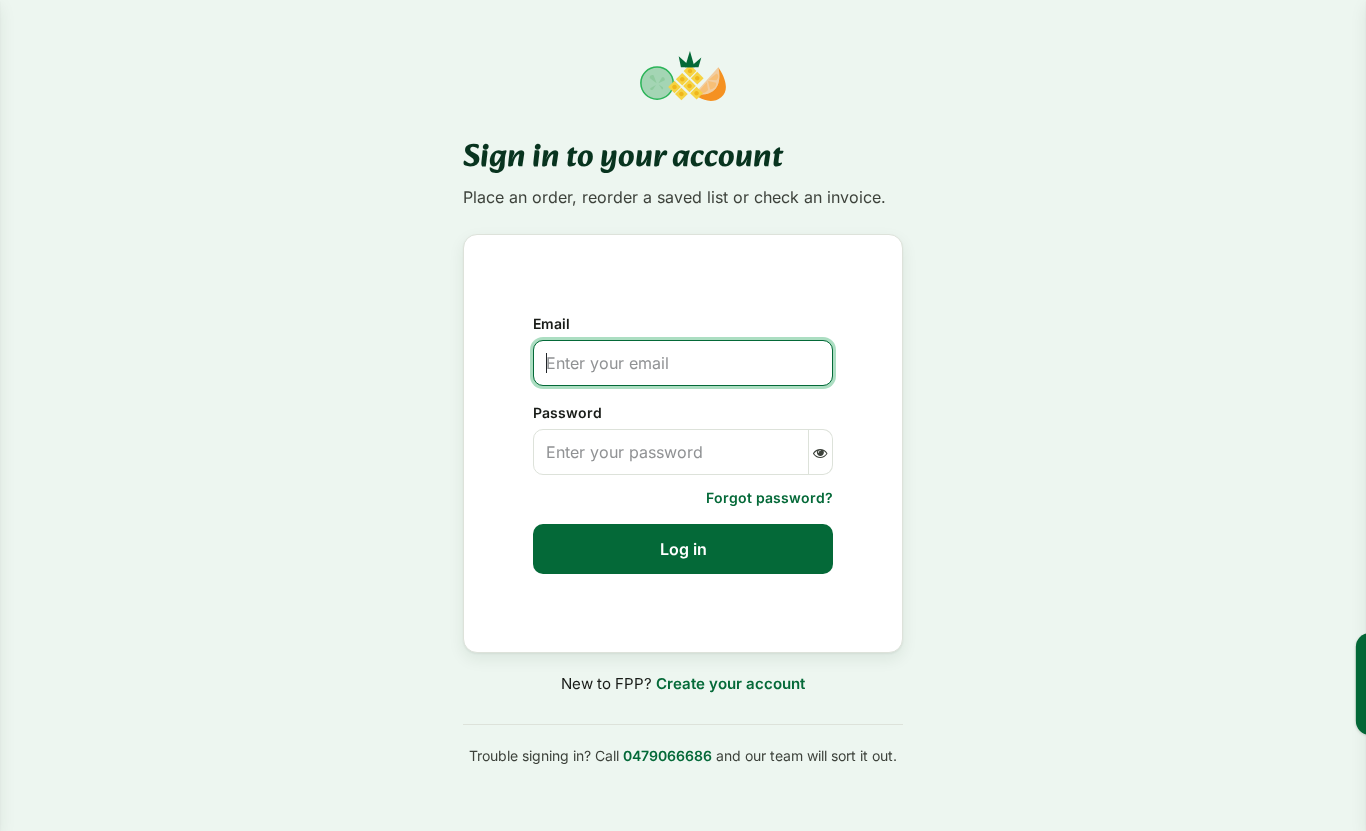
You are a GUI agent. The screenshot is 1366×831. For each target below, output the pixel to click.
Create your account (730, 683)
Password (567, 412)
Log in (683, 549)
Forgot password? (769, 497)
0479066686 (667, 755)
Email (551, 323)
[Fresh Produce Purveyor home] (682, 76)
